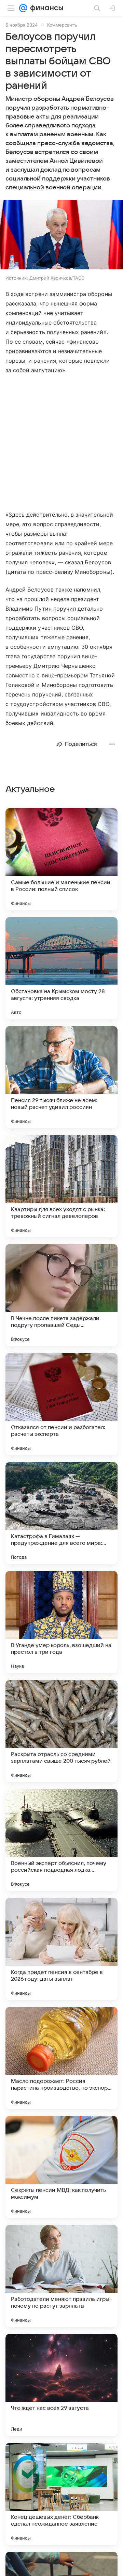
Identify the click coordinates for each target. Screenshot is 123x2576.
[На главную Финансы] (45, 8)
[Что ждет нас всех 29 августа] (61, 2385)
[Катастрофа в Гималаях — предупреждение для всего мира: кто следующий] (61, 1513)
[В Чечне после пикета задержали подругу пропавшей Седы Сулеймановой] (61, 1295)
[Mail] (23, 8)
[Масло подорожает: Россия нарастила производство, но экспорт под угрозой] (61, 2058)
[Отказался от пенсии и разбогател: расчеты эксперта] (61, 1404)
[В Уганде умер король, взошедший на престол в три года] (61, 1622)
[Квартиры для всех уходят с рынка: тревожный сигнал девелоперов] (61, 1186)
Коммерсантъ (62, 25)
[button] (61, 235)
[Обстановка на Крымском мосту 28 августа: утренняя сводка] (61, 968)
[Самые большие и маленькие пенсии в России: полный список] (61, 859)
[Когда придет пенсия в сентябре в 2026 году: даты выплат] (61, 1949)
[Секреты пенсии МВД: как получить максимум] (61, 2167)
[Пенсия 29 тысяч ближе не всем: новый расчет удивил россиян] (61, 1077)
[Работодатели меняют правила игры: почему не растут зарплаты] (61, 2276)
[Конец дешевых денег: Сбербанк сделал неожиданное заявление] (61, 2494)
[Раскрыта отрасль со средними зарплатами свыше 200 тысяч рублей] (61, 1731)
